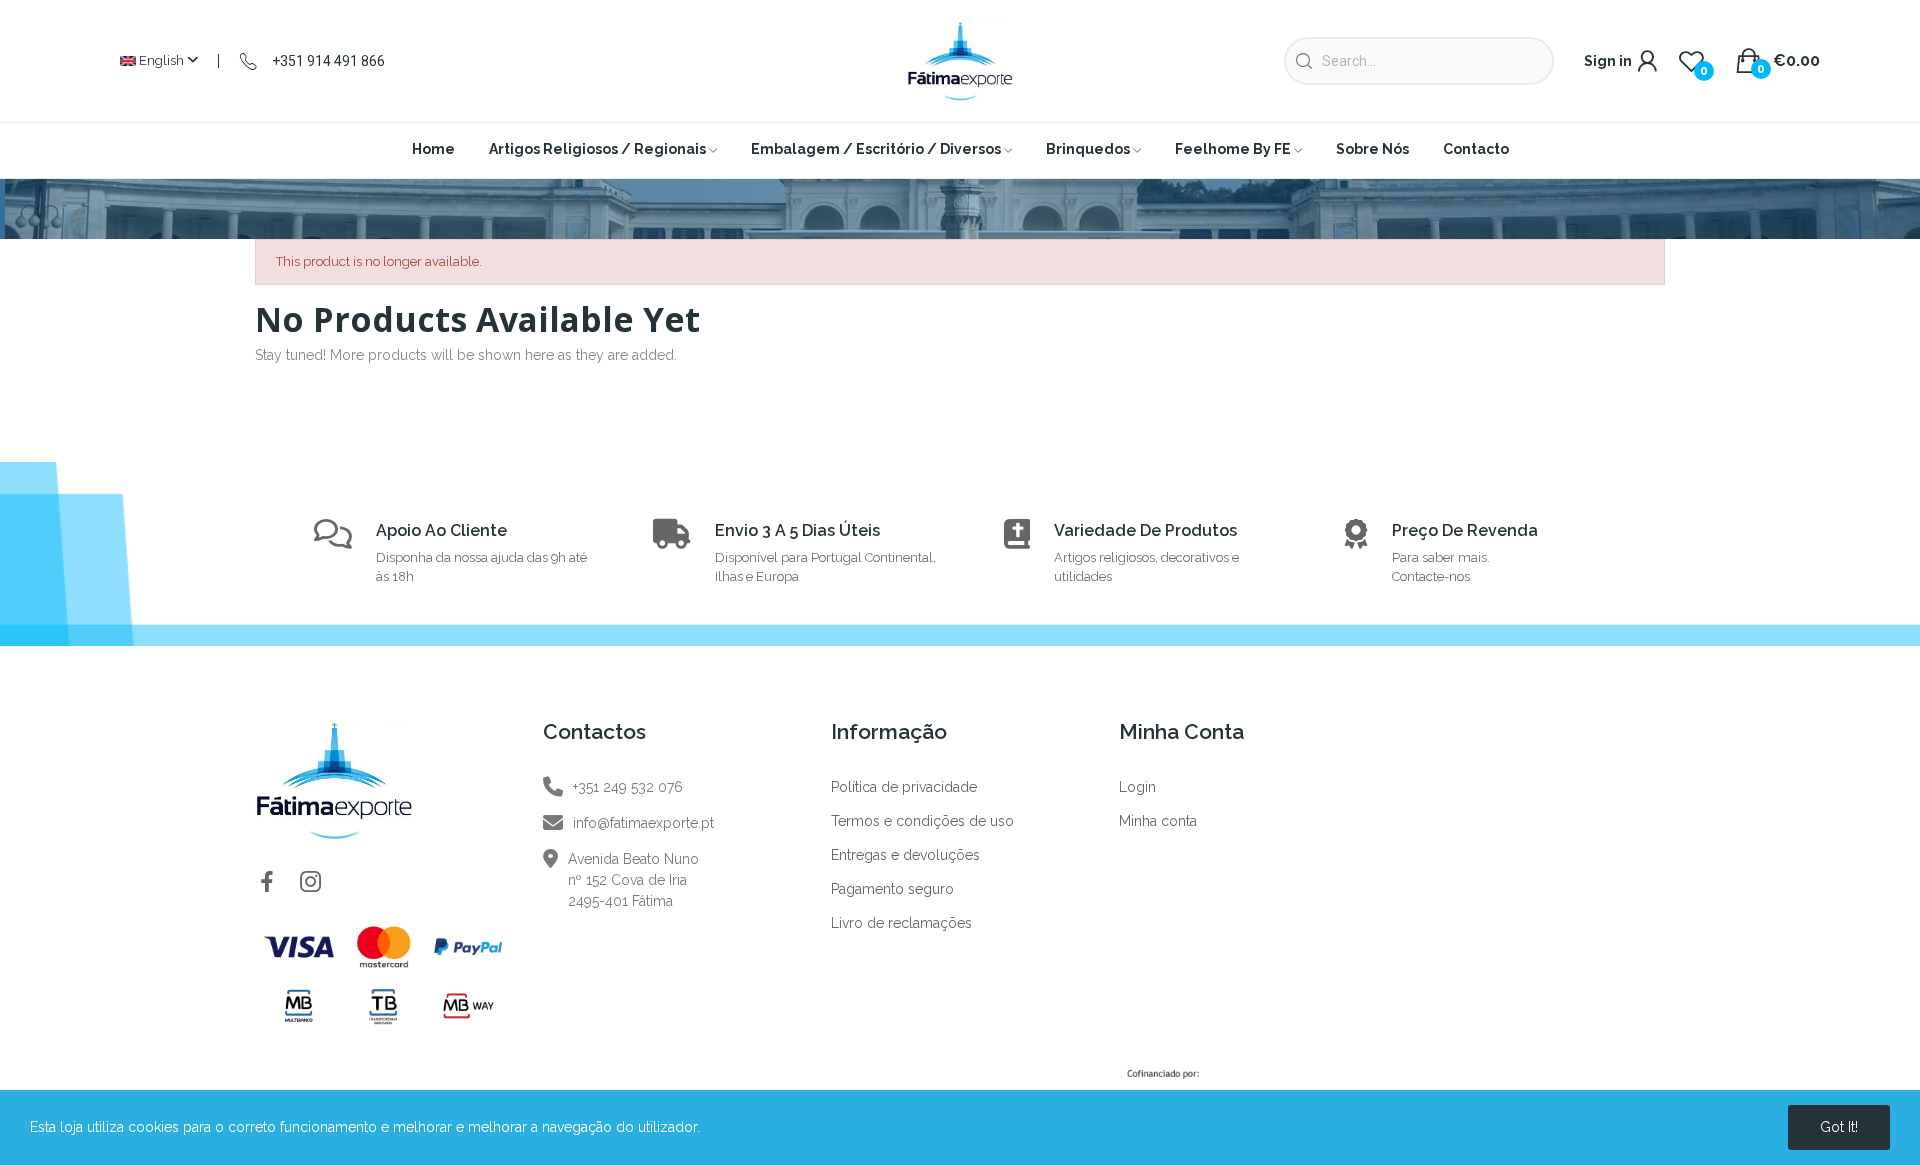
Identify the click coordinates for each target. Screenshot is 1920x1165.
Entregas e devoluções (905, 855)
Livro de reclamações (901, 923)
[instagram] (311, 883)
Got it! (1839, 1127)
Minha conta (1158, 821)
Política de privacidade (904, 787)
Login (1137, 787)
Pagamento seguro (892, 889)
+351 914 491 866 (328, 61)
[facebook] (267, 883)
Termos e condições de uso (922, 821)
